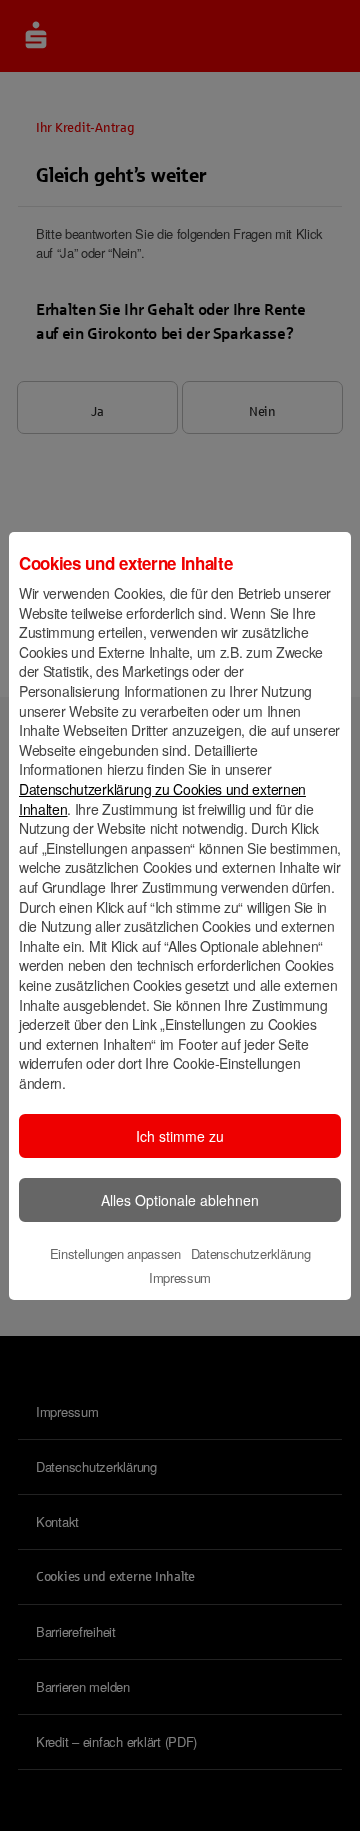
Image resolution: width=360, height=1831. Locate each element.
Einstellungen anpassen (115, 1253)
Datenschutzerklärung (251, 1253)
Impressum (180, 1277)
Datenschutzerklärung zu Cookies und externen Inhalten (162, 799)
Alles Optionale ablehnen (180, 1200)
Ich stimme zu (180, 1136)
